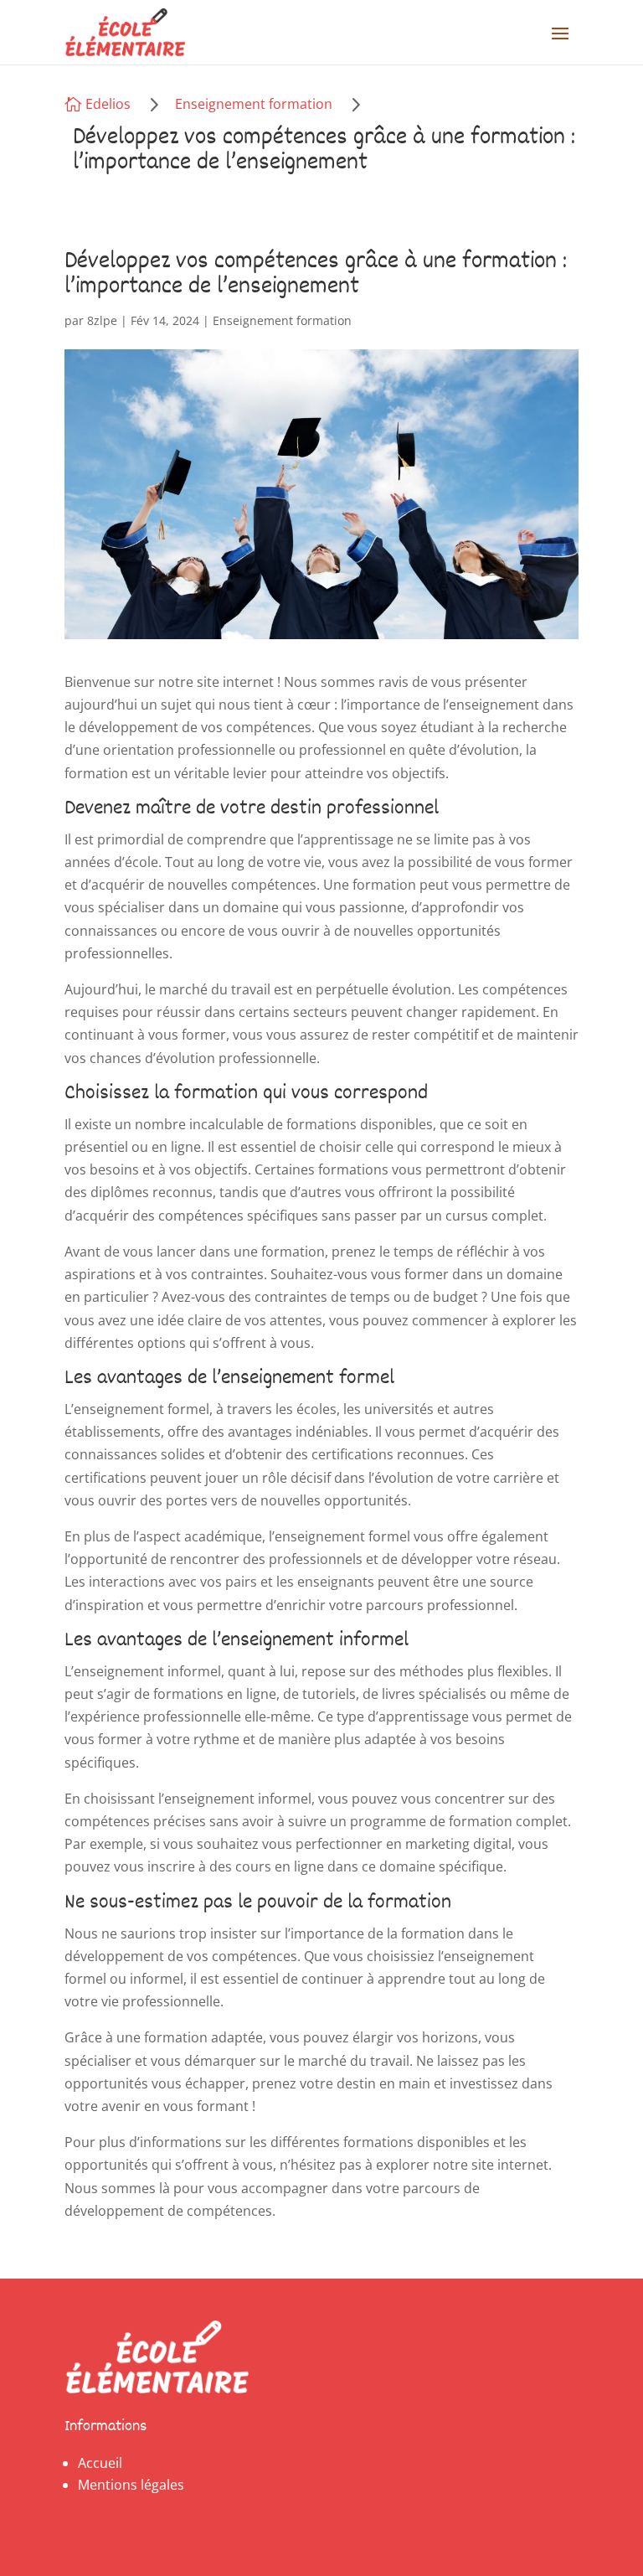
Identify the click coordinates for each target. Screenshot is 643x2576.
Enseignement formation (254, 104)
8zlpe (102, 320)
